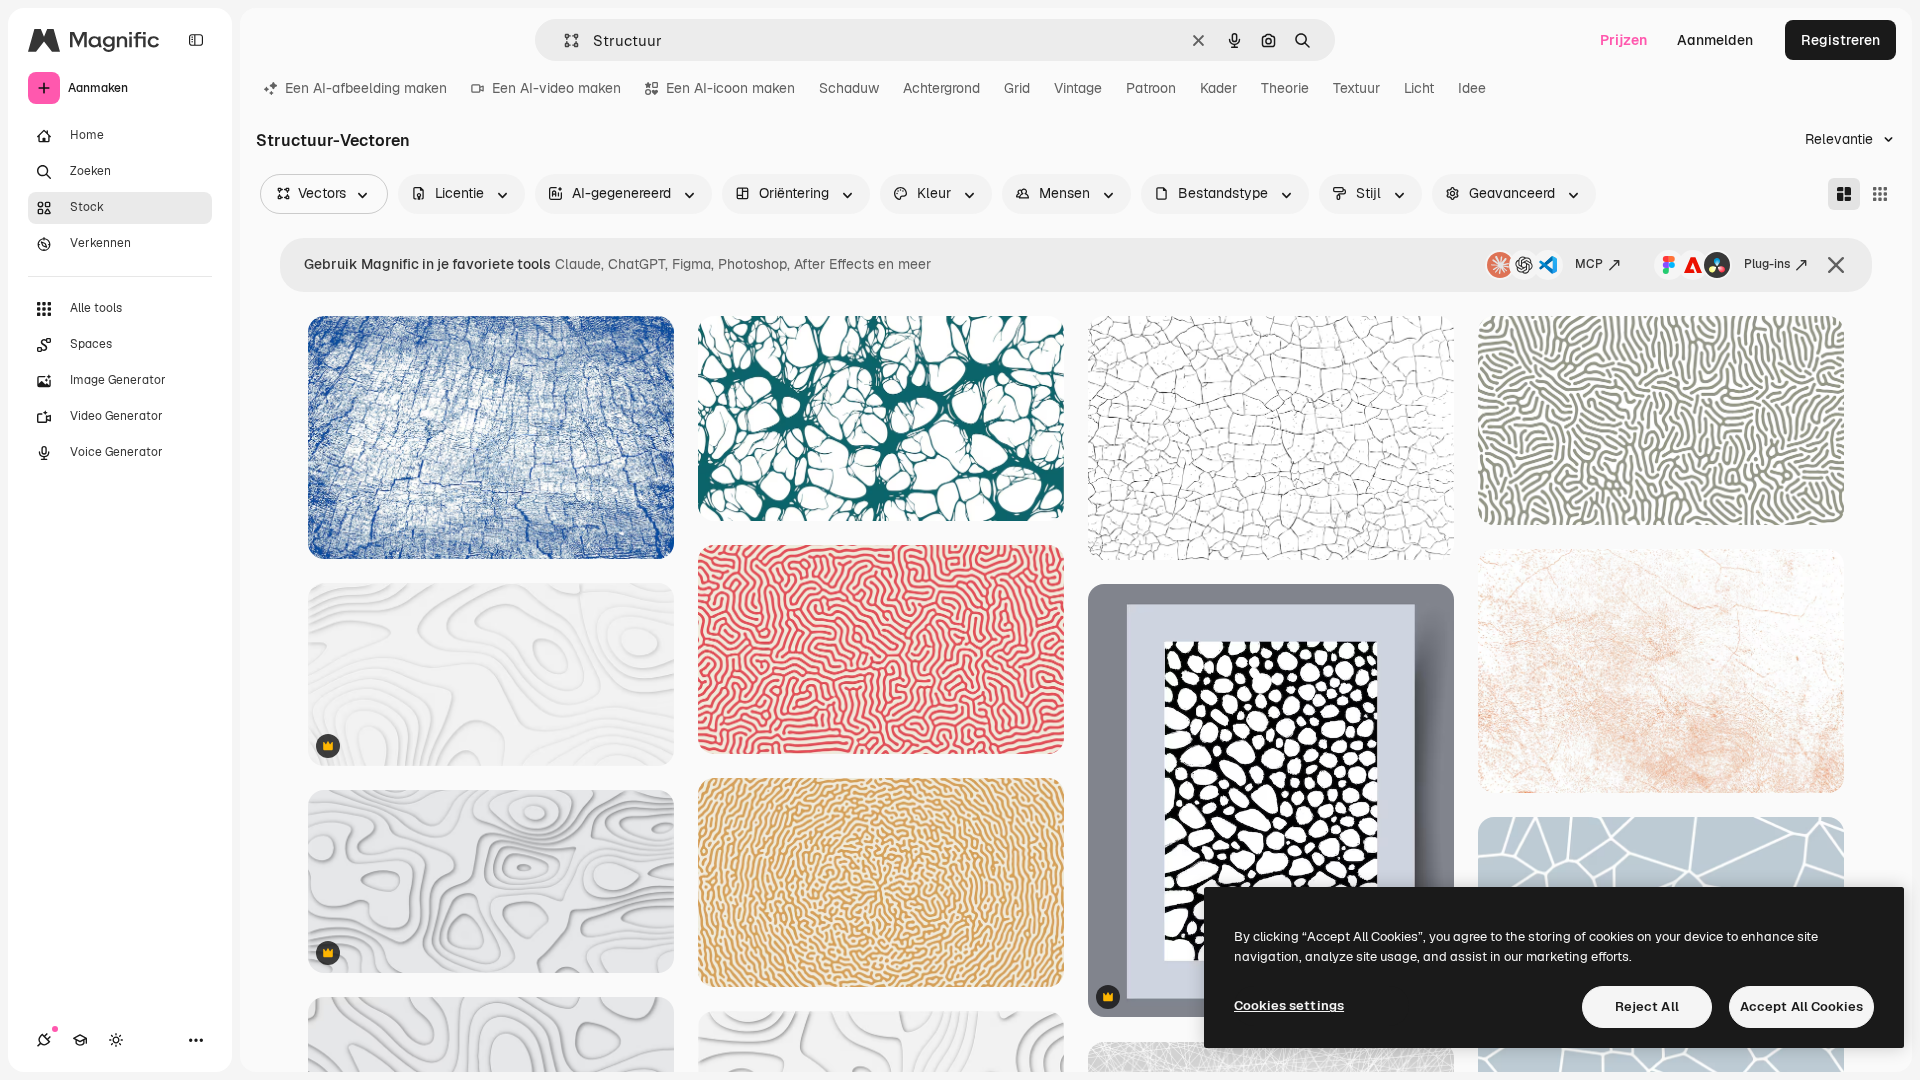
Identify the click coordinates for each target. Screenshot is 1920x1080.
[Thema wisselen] (116, 1040)
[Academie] (80, 1040)
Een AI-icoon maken (730, 88)
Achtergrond (941, 88)
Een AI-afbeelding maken (366, 88)
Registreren (1840, 40)
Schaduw (849, 88)
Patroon (1151, 88)
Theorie (1285, 88)
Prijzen (1623, 40)
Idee (1472, 88)
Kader (1218, 88)
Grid (1017, 88)
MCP (1589, 264)
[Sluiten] (1836, 265)
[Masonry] (1844, 194)
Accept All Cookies (1801, 1006)
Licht (1419, 88)
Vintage (1078, 88)
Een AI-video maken (556, 88)
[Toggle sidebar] (196, 40)
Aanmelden (1715, 40)
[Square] (1880, 194)
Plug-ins (1767, 264)
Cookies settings (1289, 1005)
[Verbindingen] (44, 1040)
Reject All (1647, 1006)
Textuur (1356, 88)
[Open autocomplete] (563, 40)
